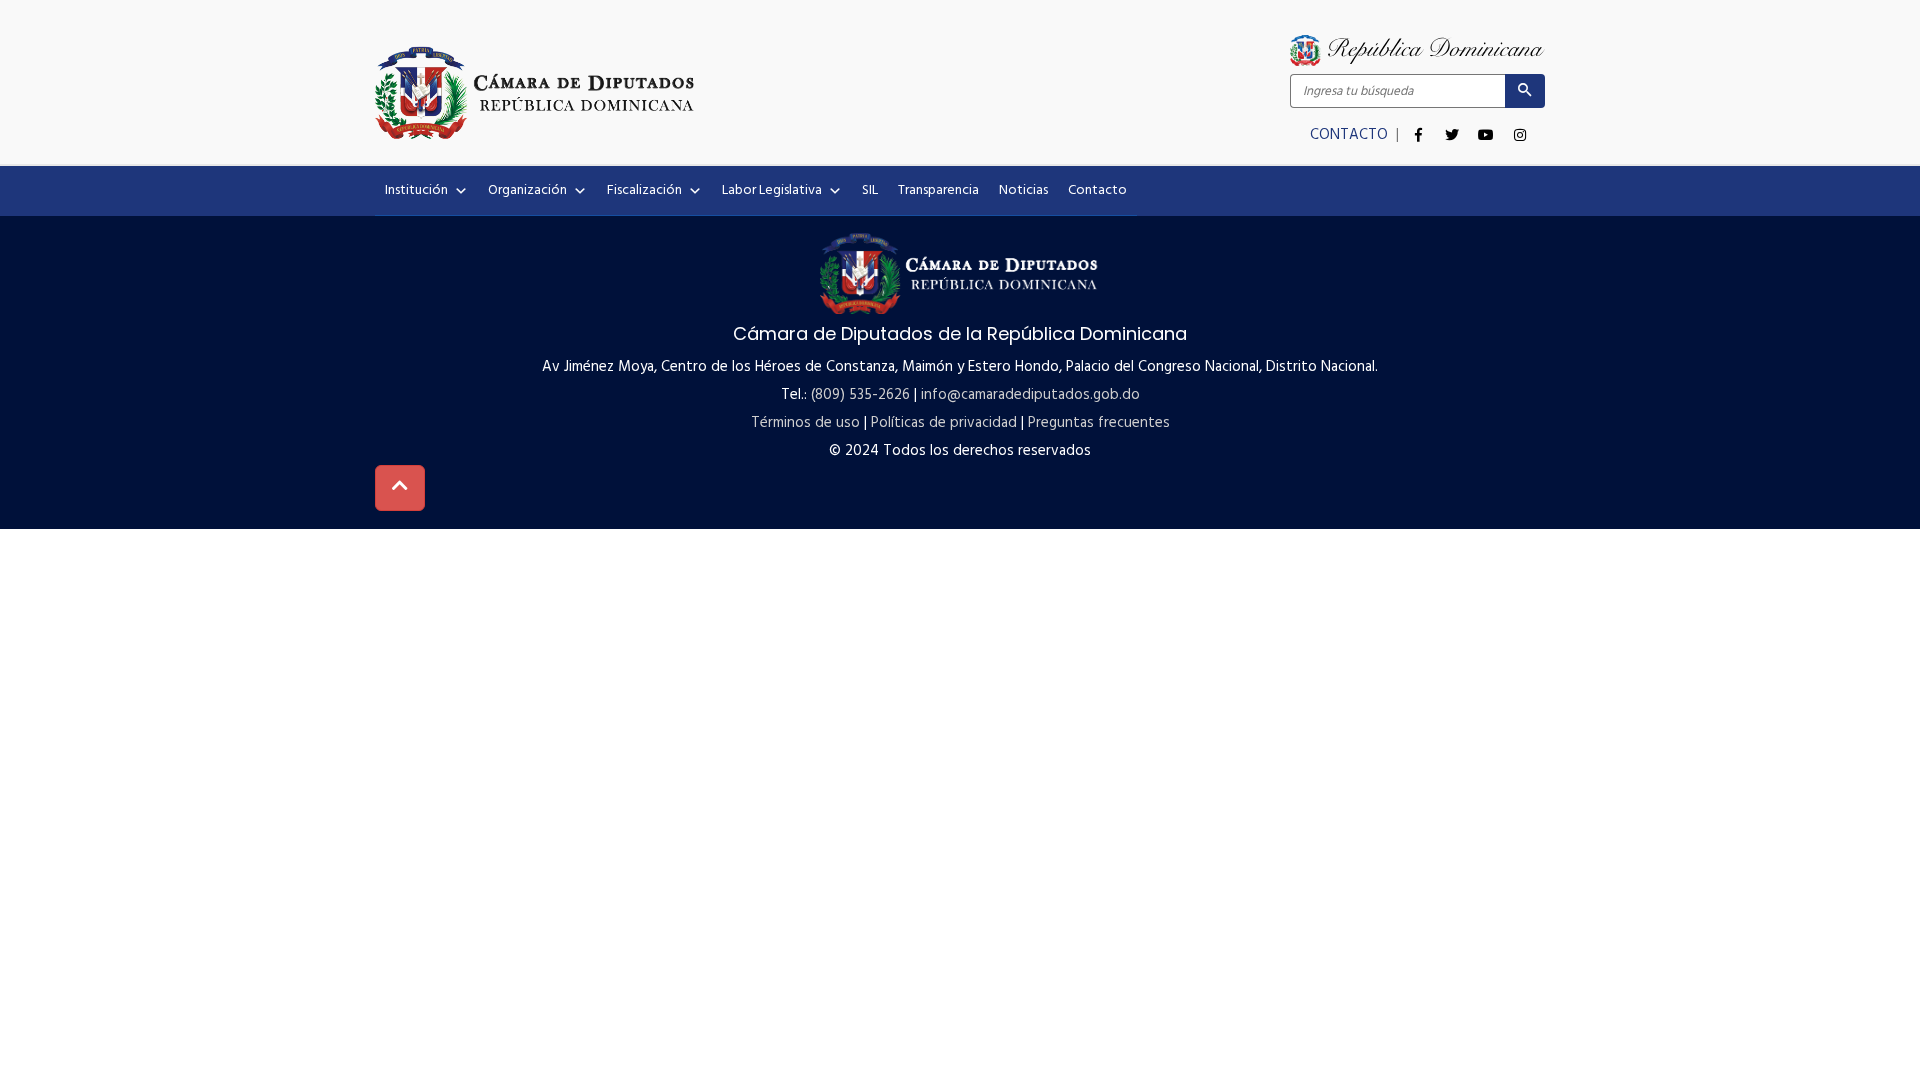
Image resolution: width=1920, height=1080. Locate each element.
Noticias (1023, 190)
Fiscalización (644, 190)
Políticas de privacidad (944, 423)
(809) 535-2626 (860, 395)
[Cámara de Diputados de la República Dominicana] (667, 92)
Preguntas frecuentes (1099, 423)
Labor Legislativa (772, 190)
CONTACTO (1351, 135)
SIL (870, 190)
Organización (527, 190)
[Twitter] (1452, 124)
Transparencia (938, 190)
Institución (416, 190)
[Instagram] (1520, 124)
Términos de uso (805, 423)
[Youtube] (1486, 124)
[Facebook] (1418, 124)
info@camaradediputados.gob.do (1030, 395)
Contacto (1097, 190)
